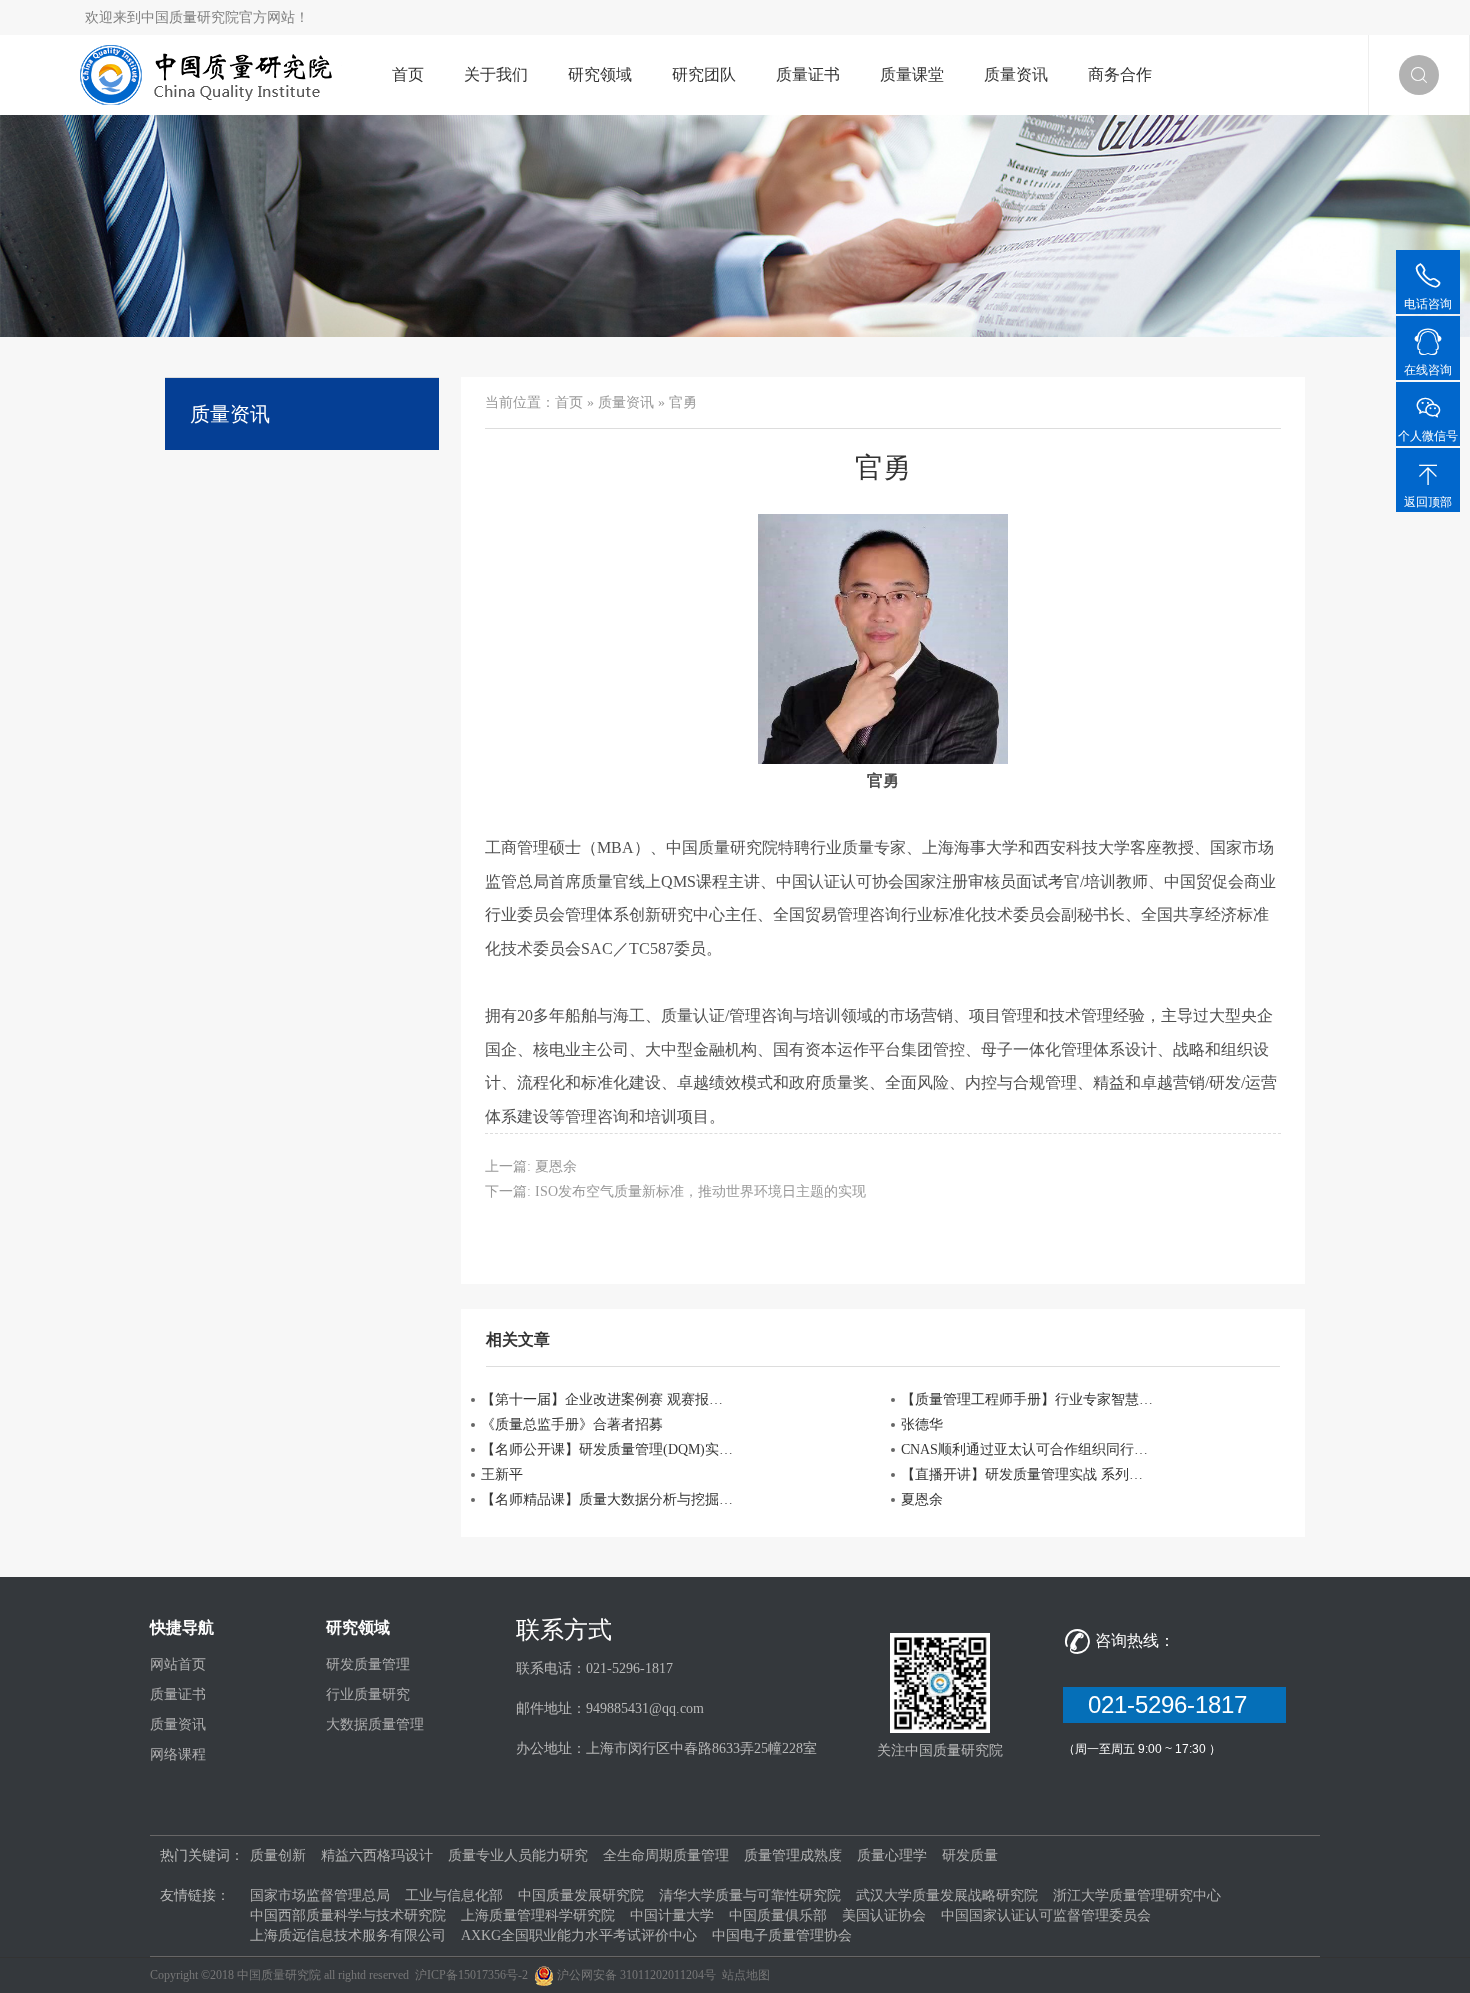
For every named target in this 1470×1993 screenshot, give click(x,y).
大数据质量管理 (375, 1724)
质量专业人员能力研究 (518, 1855)
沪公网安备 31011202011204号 (636, 1975)
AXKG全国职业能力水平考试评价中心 (579, 1935)
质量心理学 (892, 1855)
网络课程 (178, 1754)
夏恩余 (556, 1166)
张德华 (922, 1424)
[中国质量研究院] (211, 73)
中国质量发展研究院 (581, 1895)
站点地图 (746, 1975)
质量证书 (808, 74)
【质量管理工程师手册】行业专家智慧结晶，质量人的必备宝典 (1029, 1399)
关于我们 (496, 74)
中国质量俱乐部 (778, 1915)
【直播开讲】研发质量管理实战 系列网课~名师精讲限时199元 (1029, 1474)
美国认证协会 (884, 1915)
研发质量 (970, 1855)
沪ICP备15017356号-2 (471, 1975)
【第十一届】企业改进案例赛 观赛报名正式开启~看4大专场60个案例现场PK (609, 1399)
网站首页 (178, 1664)
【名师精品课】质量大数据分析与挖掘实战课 (609, 1499)
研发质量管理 (368, 1664)
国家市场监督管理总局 (320, 1895)
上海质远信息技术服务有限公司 (348, 1935)
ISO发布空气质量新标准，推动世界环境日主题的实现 (700, 1191)
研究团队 (704, 74)
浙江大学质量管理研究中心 (1137, 1895)
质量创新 (278, 1855)
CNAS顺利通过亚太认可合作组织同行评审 (1029, 1449)
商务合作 (1120, 74)
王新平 (502, 1474)
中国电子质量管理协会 (782, 1935)
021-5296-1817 (1174, 1704)
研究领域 (600, 74)
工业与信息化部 (454, 1895)
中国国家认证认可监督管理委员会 (1046, 1915)
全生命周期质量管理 (666, 1855)
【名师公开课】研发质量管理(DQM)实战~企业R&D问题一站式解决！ (609, 1449)
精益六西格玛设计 (377, 1855)
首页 (408, 74)
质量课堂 (912, 74)
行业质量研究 (368, 1694)
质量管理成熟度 (793, 1855)
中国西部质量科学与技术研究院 (348, 1915)
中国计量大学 (672, 1915)
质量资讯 (1016, 74)
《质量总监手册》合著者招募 (572, 1424)
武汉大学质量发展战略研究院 (947, 1895)
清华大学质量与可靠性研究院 (750, 1895)
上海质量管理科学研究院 (538, 1915)
